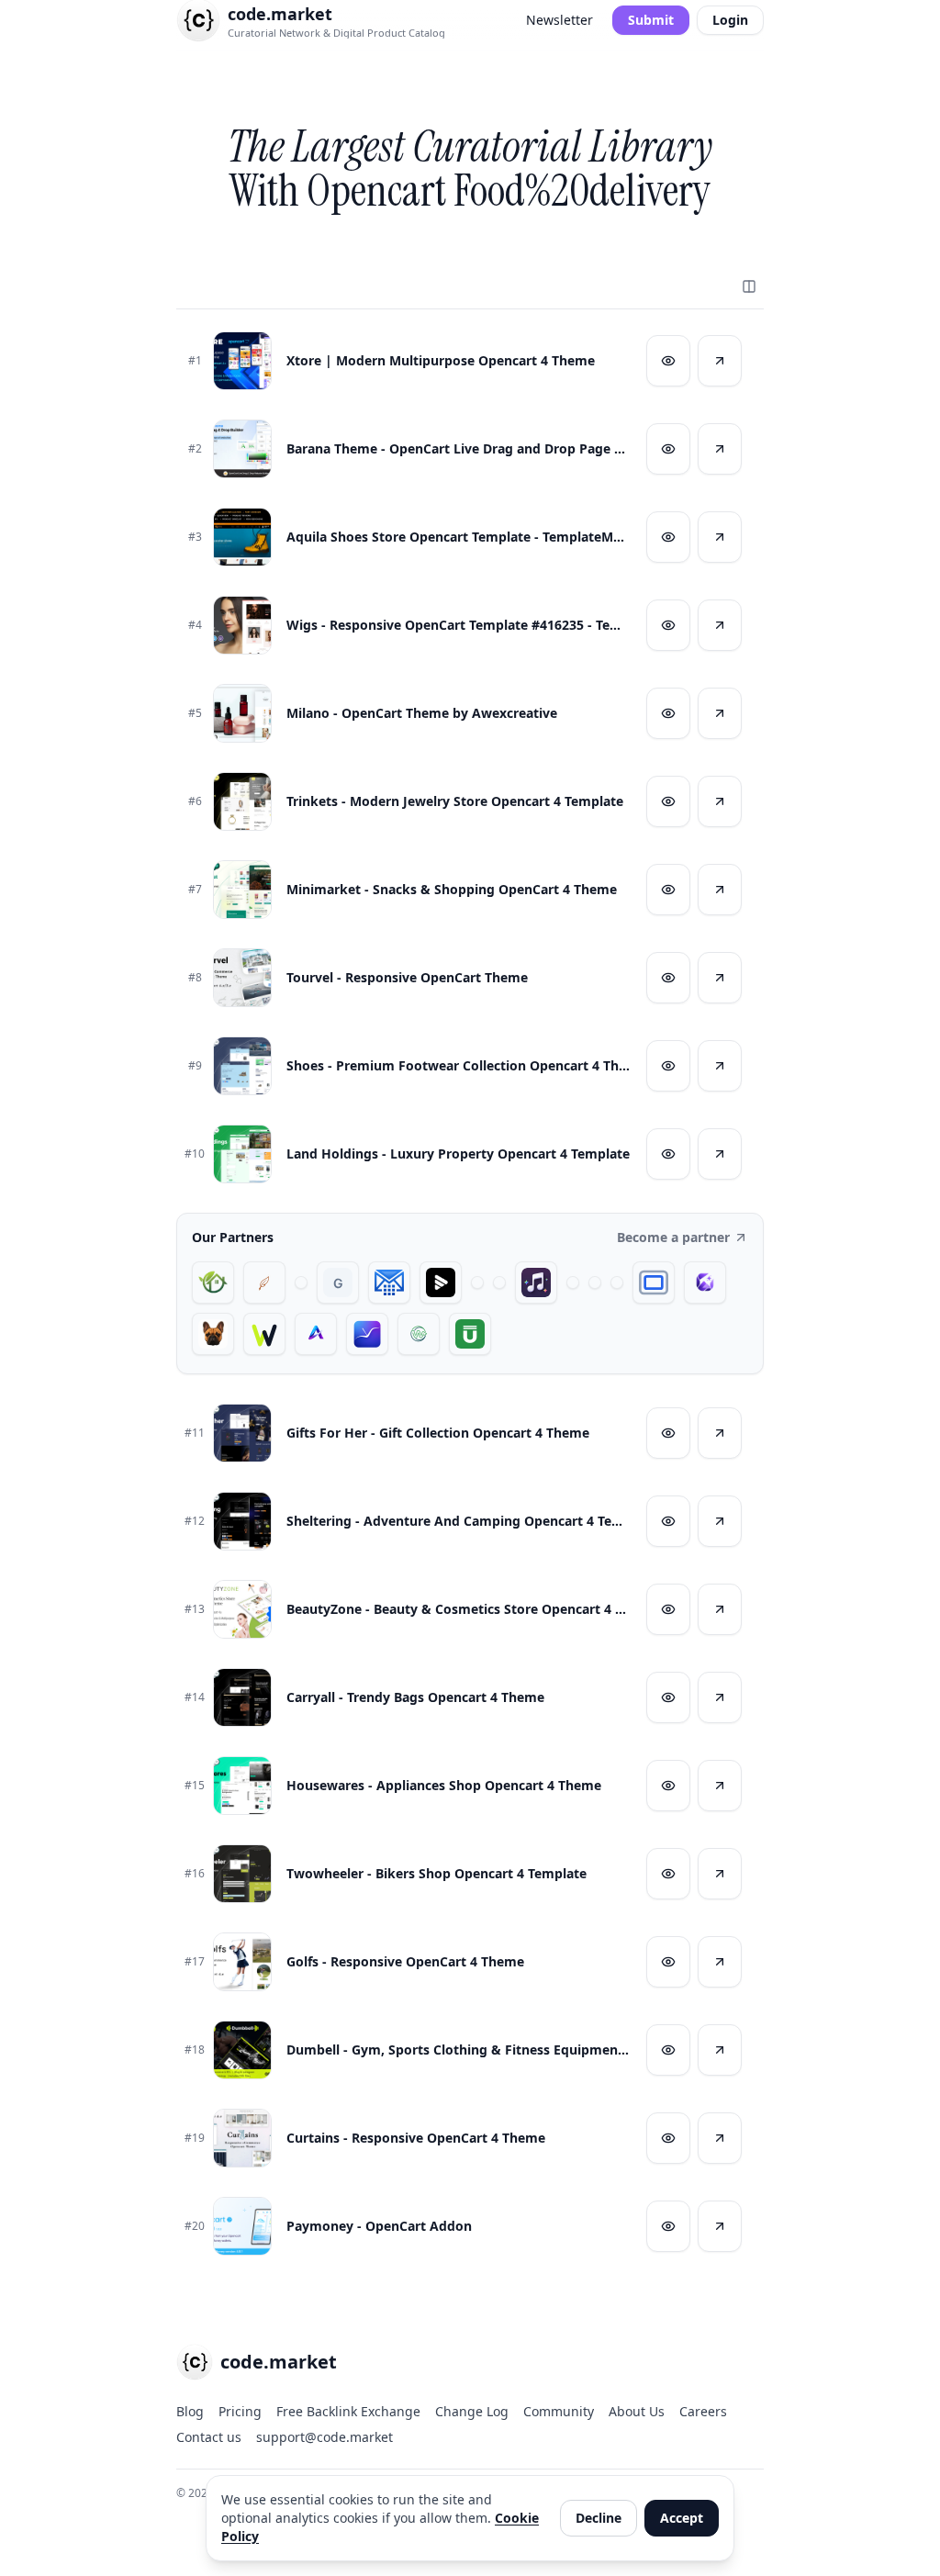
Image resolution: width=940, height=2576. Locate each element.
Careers (703, 2411)
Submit (651, 20)
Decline (599, 2518)
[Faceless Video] (477, 1282)
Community (559, 2411)
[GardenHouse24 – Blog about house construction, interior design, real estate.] (213, 1282)
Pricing (240, 2411)
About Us (637, 2411)
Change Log (472, 2411)
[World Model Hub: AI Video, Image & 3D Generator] (419, 1334)
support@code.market (325, 2437)
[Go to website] (720, 361)
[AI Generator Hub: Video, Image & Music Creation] (316, 1334)
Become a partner (673, 1237)
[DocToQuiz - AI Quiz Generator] (573, 1282)
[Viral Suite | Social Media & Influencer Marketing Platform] (367, 1334)
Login (730, 20)
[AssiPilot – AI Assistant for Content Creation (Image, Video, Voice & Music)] (595, 1282)
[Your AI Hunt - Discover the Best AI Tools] (301, 1282)
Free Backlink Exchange (348, 2411)
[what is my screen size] (654, 1282)
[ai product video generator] (441, 1282)
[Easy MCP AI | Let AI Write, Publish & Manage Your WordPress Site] (264, 1334)
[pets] (213, 1334)
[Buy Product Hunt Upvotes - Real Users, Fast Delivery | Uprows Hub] (470, 1334)
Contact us (209, 2437)
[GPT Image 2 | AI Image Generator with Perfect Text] (705, 1282)
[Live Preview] (668, 361)
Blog (190, 2411)
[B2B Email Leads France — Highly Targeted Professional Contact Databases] (389, 1282)
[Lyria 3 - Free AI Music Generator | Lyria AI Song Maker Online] (617, 1282)
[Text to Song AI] (536, 1282)
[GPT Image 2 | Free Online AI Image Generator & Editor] (499, 1282)
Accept (682, 2518)
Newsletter (560, 20)
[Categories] (749, 286)
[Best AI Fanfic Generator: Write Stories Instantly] (264, 1282)
